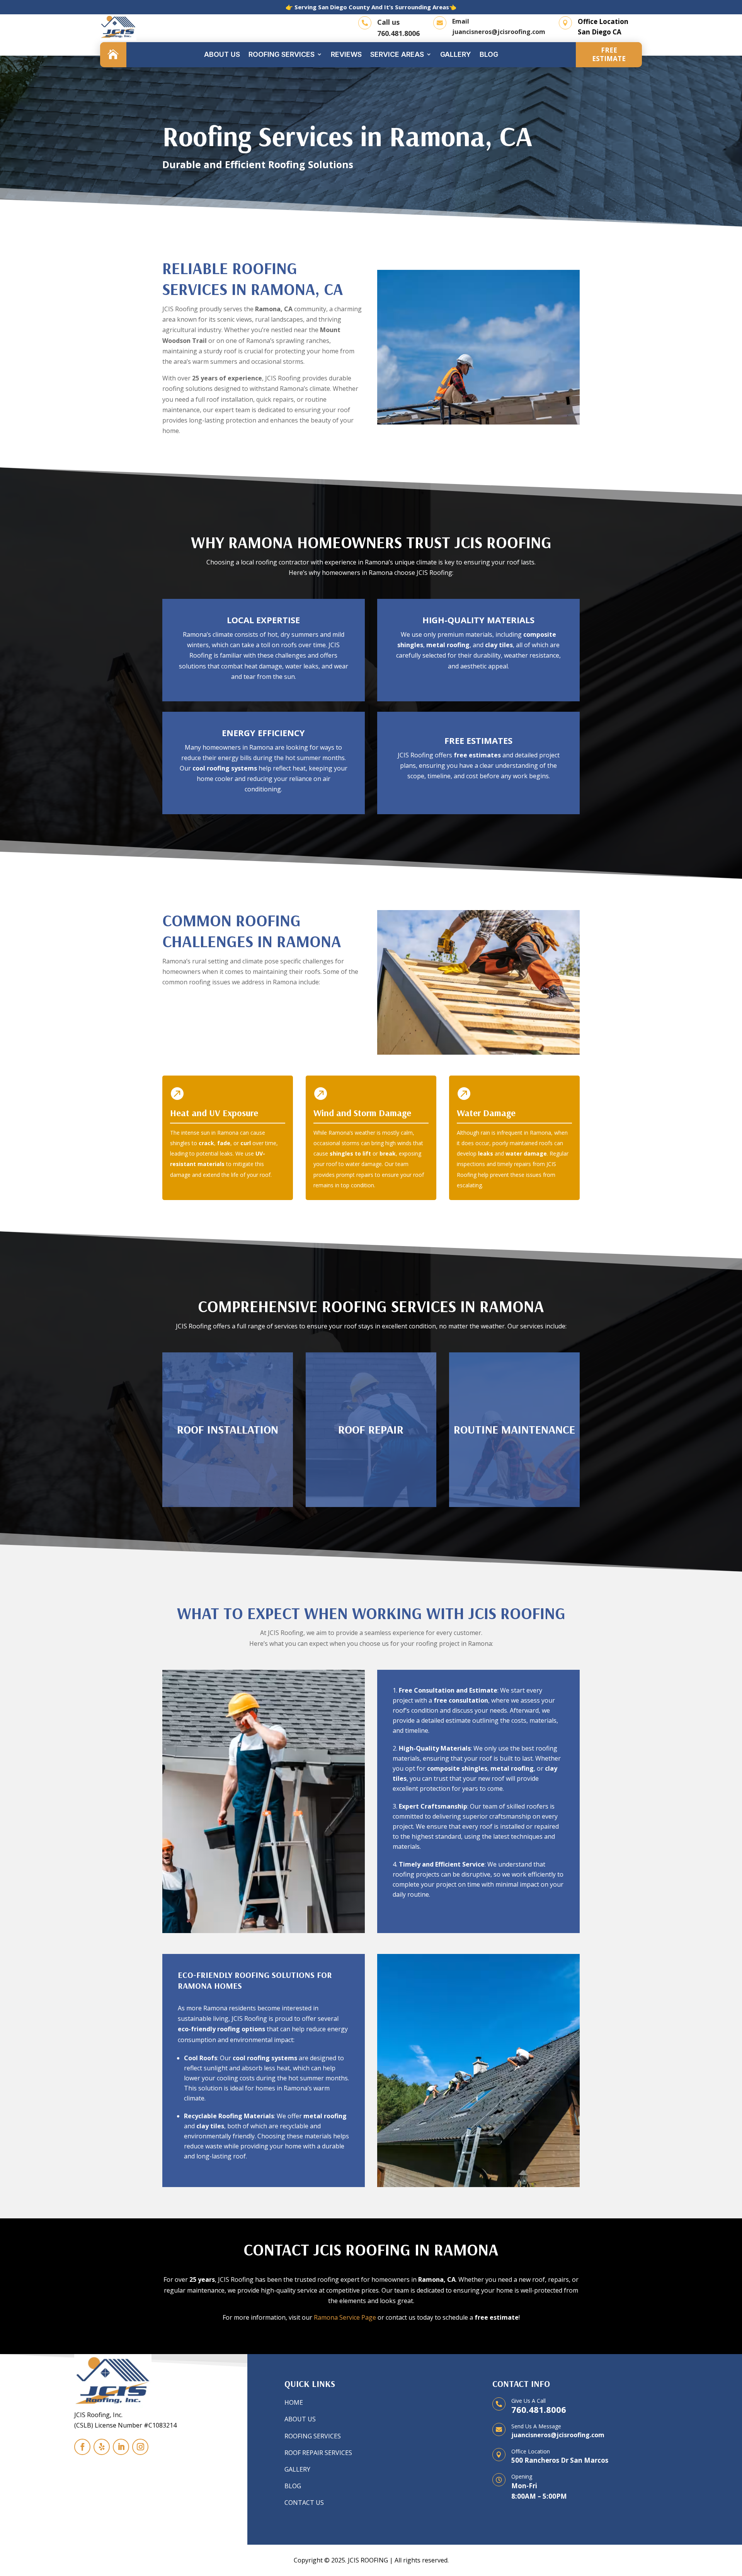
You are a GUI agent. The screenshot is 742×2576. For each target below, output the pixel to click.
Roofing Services (282, 54)
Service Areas (397, 54)
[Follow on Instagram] (140, 2447)
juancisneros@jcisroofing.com (499, 32)
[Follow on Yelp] (102, 2447)
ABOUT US (300, 2419)
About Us (222, 54)
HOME (294, 2402)
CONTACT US (304, 2503)
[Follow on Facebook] (82, 2447)
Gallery (456, 54)
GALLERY (297, 2469)
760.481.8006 (398, 33)
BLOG (293, 2486)
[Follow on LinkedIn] (121, 2447)
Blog (489, 54)
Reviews (346, 54)
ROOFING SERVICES (313, 2436)
